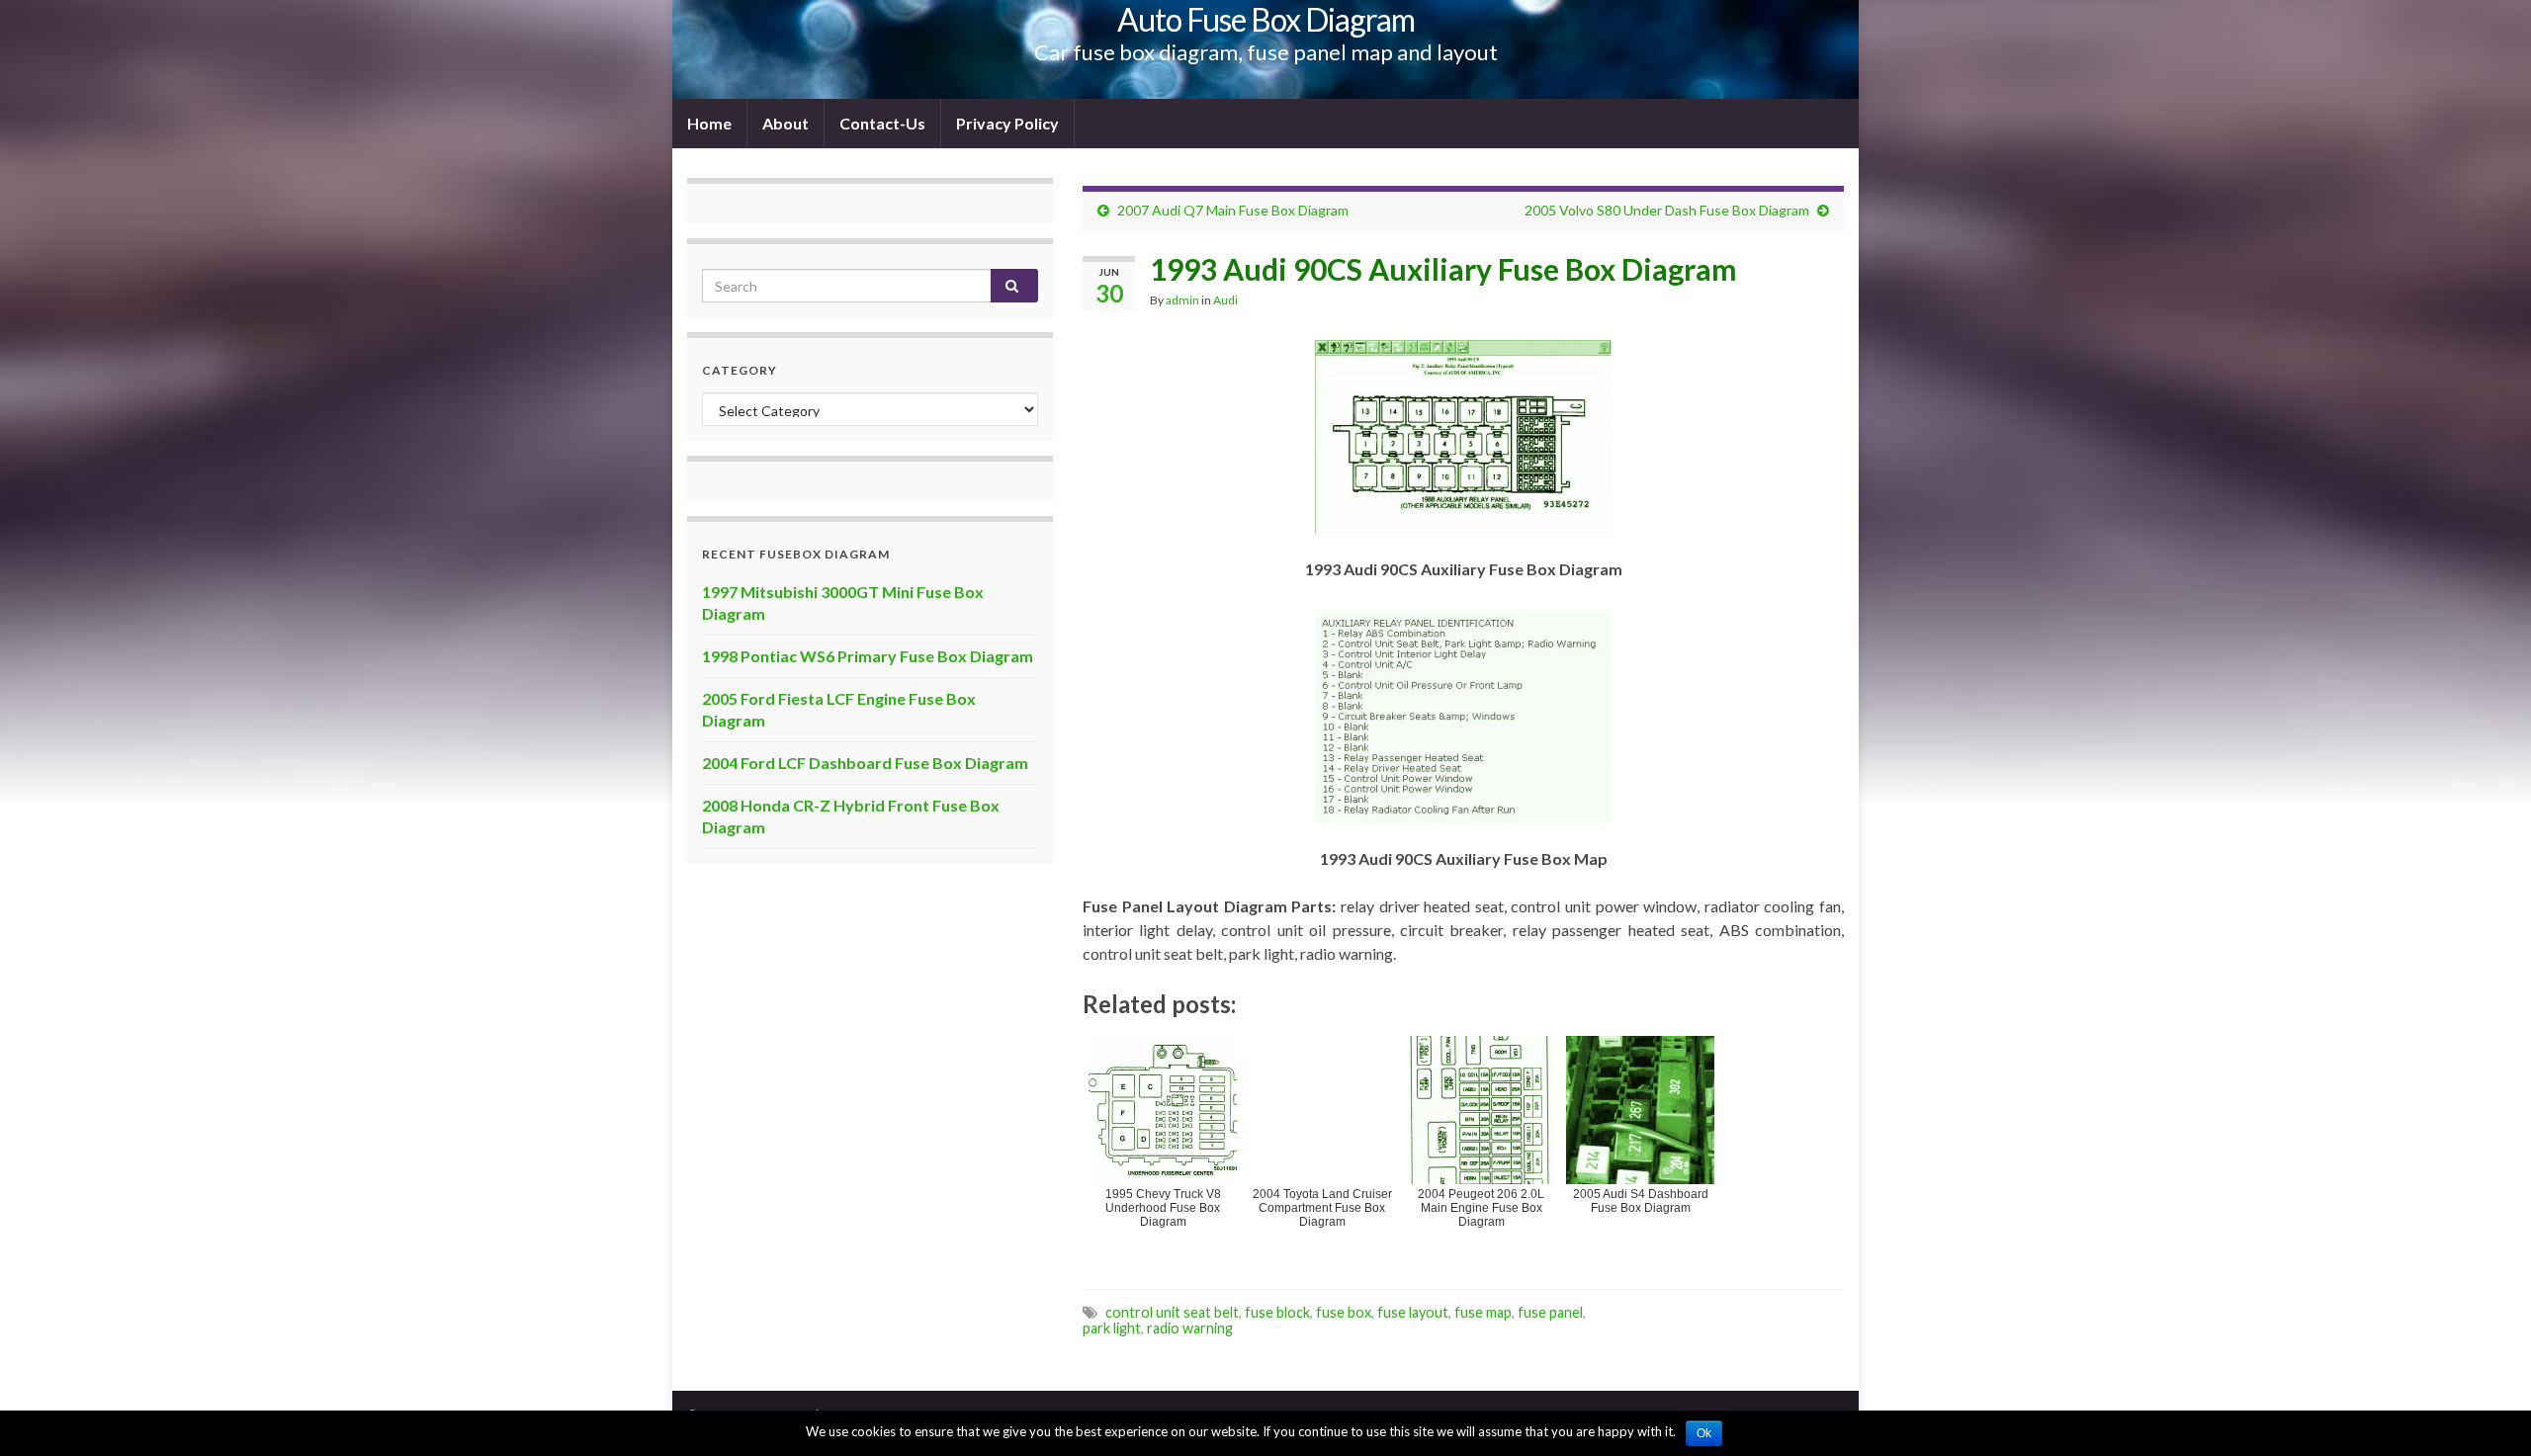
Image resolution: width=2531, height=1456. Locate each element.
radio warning (1190, 1328)
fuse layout (1413, 1312)
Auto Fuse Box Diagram (1266, 19)
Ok (1704, 1433)
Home (709, 123)
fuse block (1277, 1312)
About (785, 123)
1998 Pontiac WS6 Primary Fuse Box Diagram (868, 656)
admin (1182, 300)
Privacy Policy (1007, 123)
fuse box (1344, 1312)
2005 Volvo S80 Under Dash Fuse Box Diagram (1667, 210)
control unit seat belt (1172, 1312)
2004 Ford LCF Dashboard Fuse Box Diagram (865, 763)
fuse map (1483, 1312)
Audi (1225, 300)
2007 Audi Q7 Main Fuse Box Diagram (1233, 210)
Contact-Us (882, 123)
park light (1112, 1328)
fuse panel (1550, 1312)
